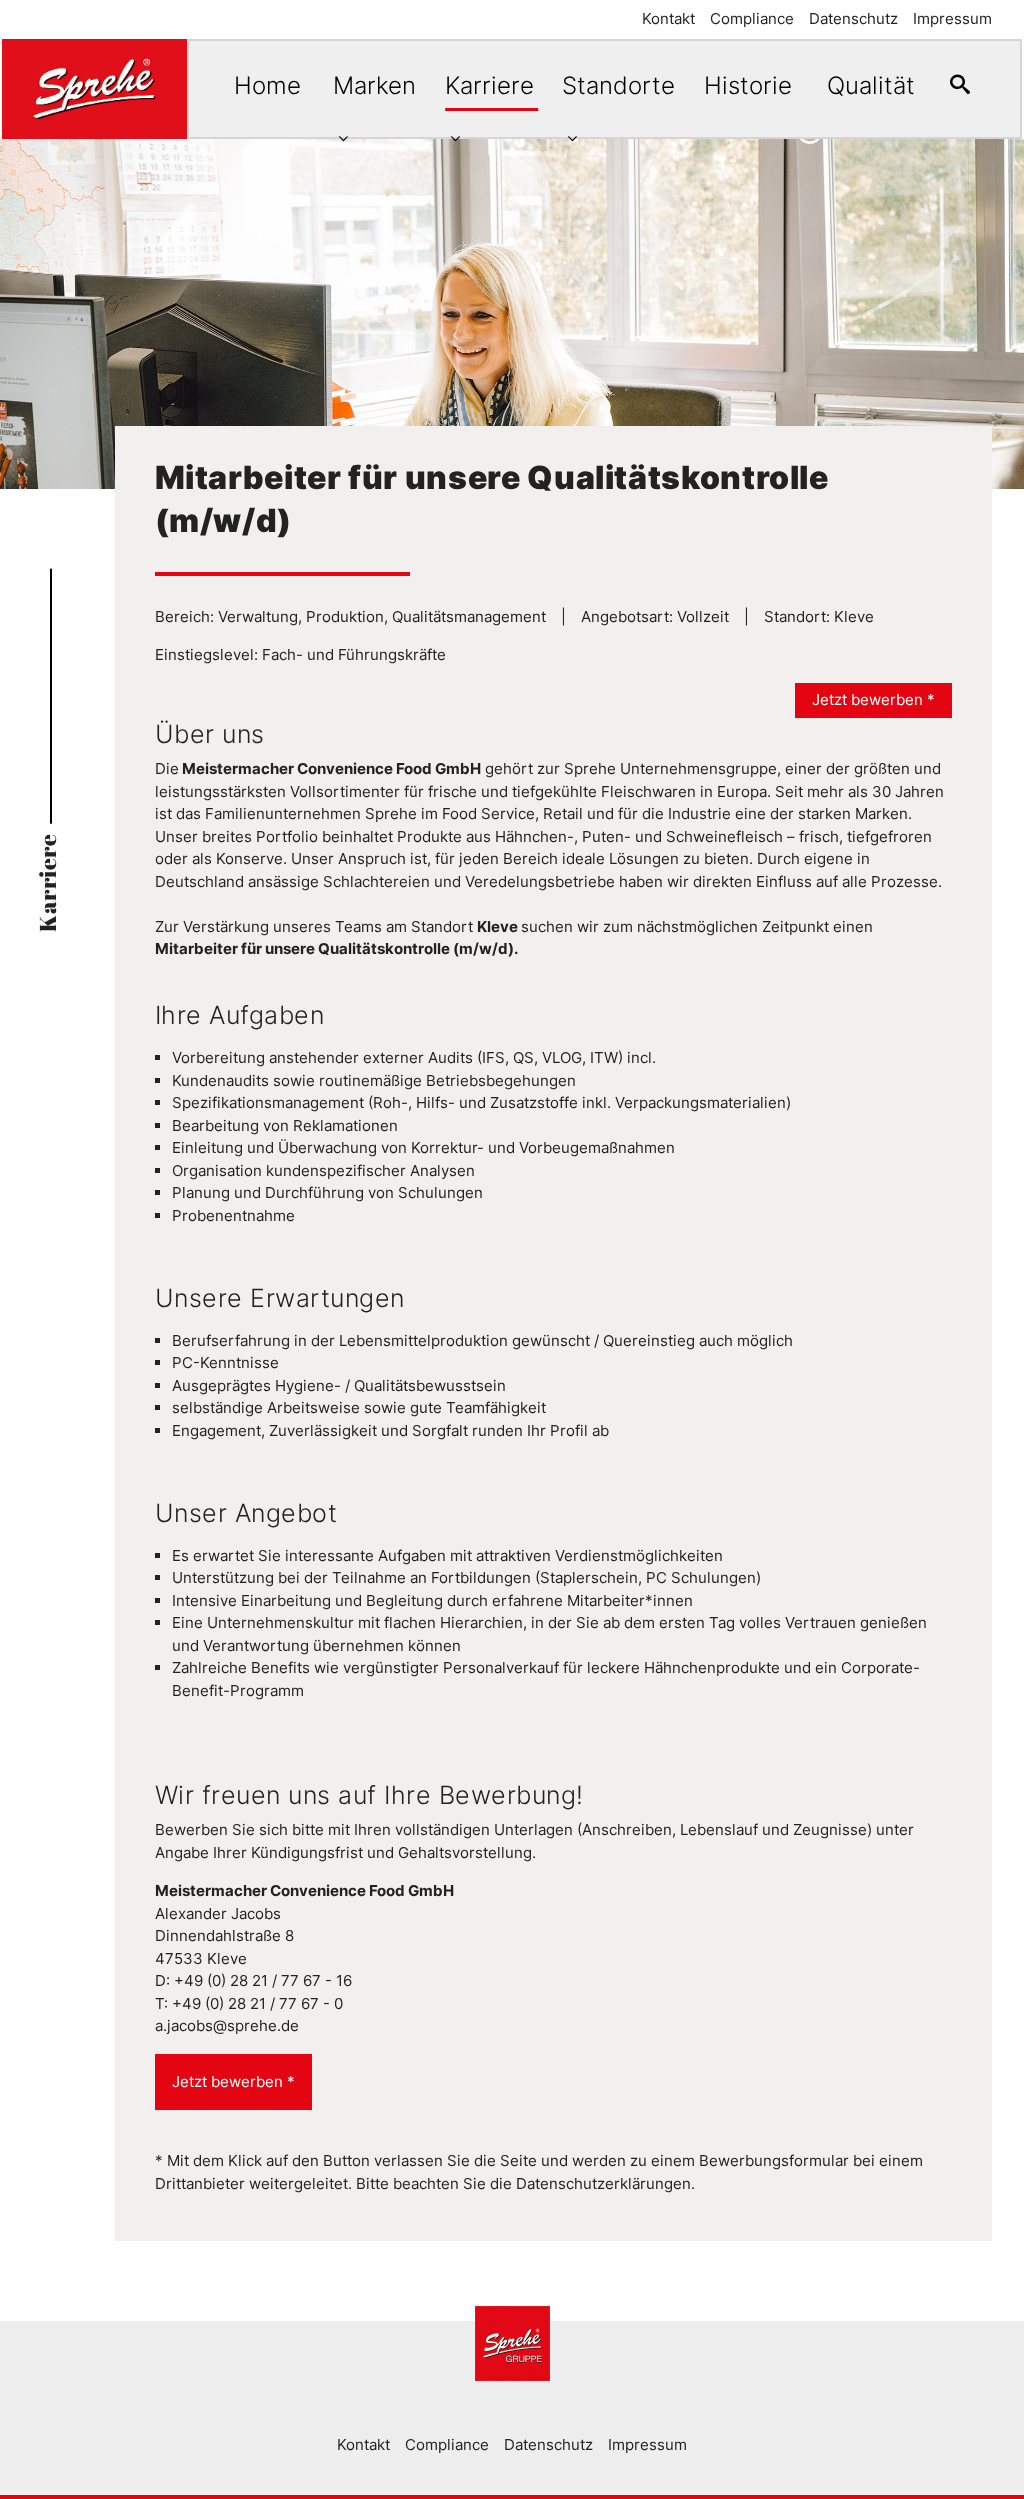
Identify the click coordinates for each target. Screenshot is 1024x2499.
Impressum (952, 18)
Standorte (618, 85)
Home (267, 85)
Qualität (871, 85)
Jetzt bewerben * (873, 699)
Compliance (752, 18)
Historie (748, 85)
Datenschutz (853, 18)
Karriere (489, 85)
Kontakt (668, 18)
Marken (374, 85)
